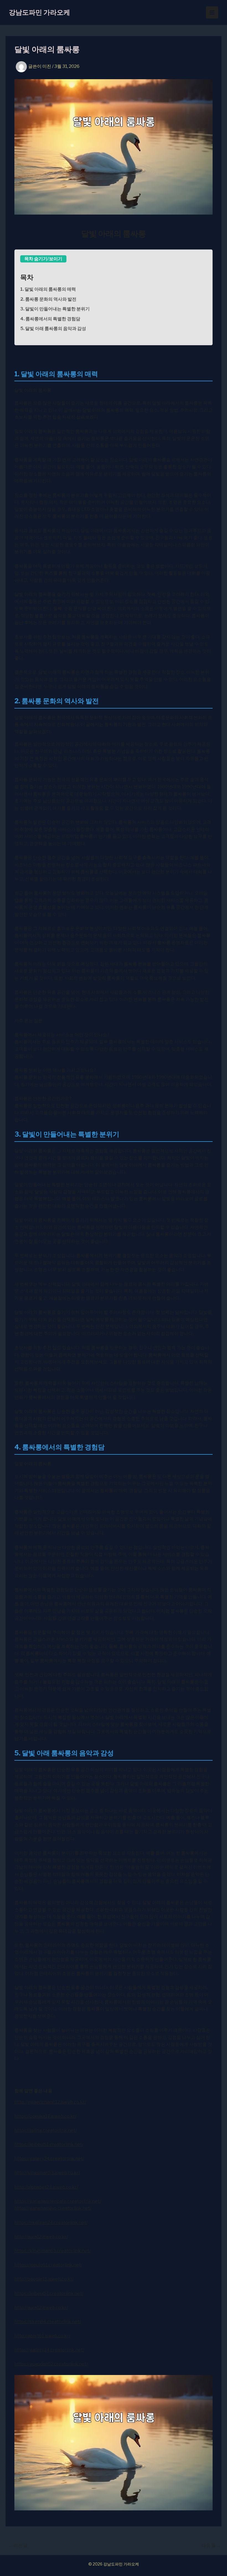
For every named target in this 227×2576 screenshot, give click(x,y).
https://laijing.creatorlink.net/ (46, 2130)
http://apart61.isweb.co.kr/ (42, 2336)
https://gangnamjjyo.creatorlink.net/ (53, 2208)
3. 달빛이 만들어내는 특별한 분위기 (55, 309)
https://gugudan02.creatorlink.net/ (51, 2364)
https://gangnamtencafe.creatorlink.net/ (58, 2201)
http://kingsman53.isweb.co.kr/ (47, 2173)
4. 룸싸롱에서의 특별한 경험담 (50, 319)
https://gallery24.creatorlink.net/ (49, 2159)
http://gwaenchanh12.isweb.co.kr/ (50, 2102)
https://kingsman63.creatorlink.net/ (52, 2251)
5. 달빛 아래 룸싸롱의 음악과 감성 (53, 329)
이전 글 (18, 2546)
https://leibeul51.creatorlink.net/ (49, 2144)
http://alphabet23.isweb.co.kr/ (46, 2187)
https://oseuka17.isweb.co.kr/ (45, 2116)
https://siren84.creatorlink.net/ (48, 2322)
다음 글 (211, 2546)
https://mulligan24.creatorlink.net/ (51, 2223)
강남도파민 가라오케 (39, 12)
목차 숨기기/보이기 (43, 259)
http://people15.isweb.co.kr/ (44, 2279)
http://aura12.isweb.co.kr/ (41, 2237)
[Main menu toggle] (212, 12)
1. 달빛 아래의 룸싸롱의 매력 (48, 289)
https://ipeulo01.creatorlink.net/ (48, 2265)
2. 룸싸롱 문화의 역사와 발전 (48, 299)
